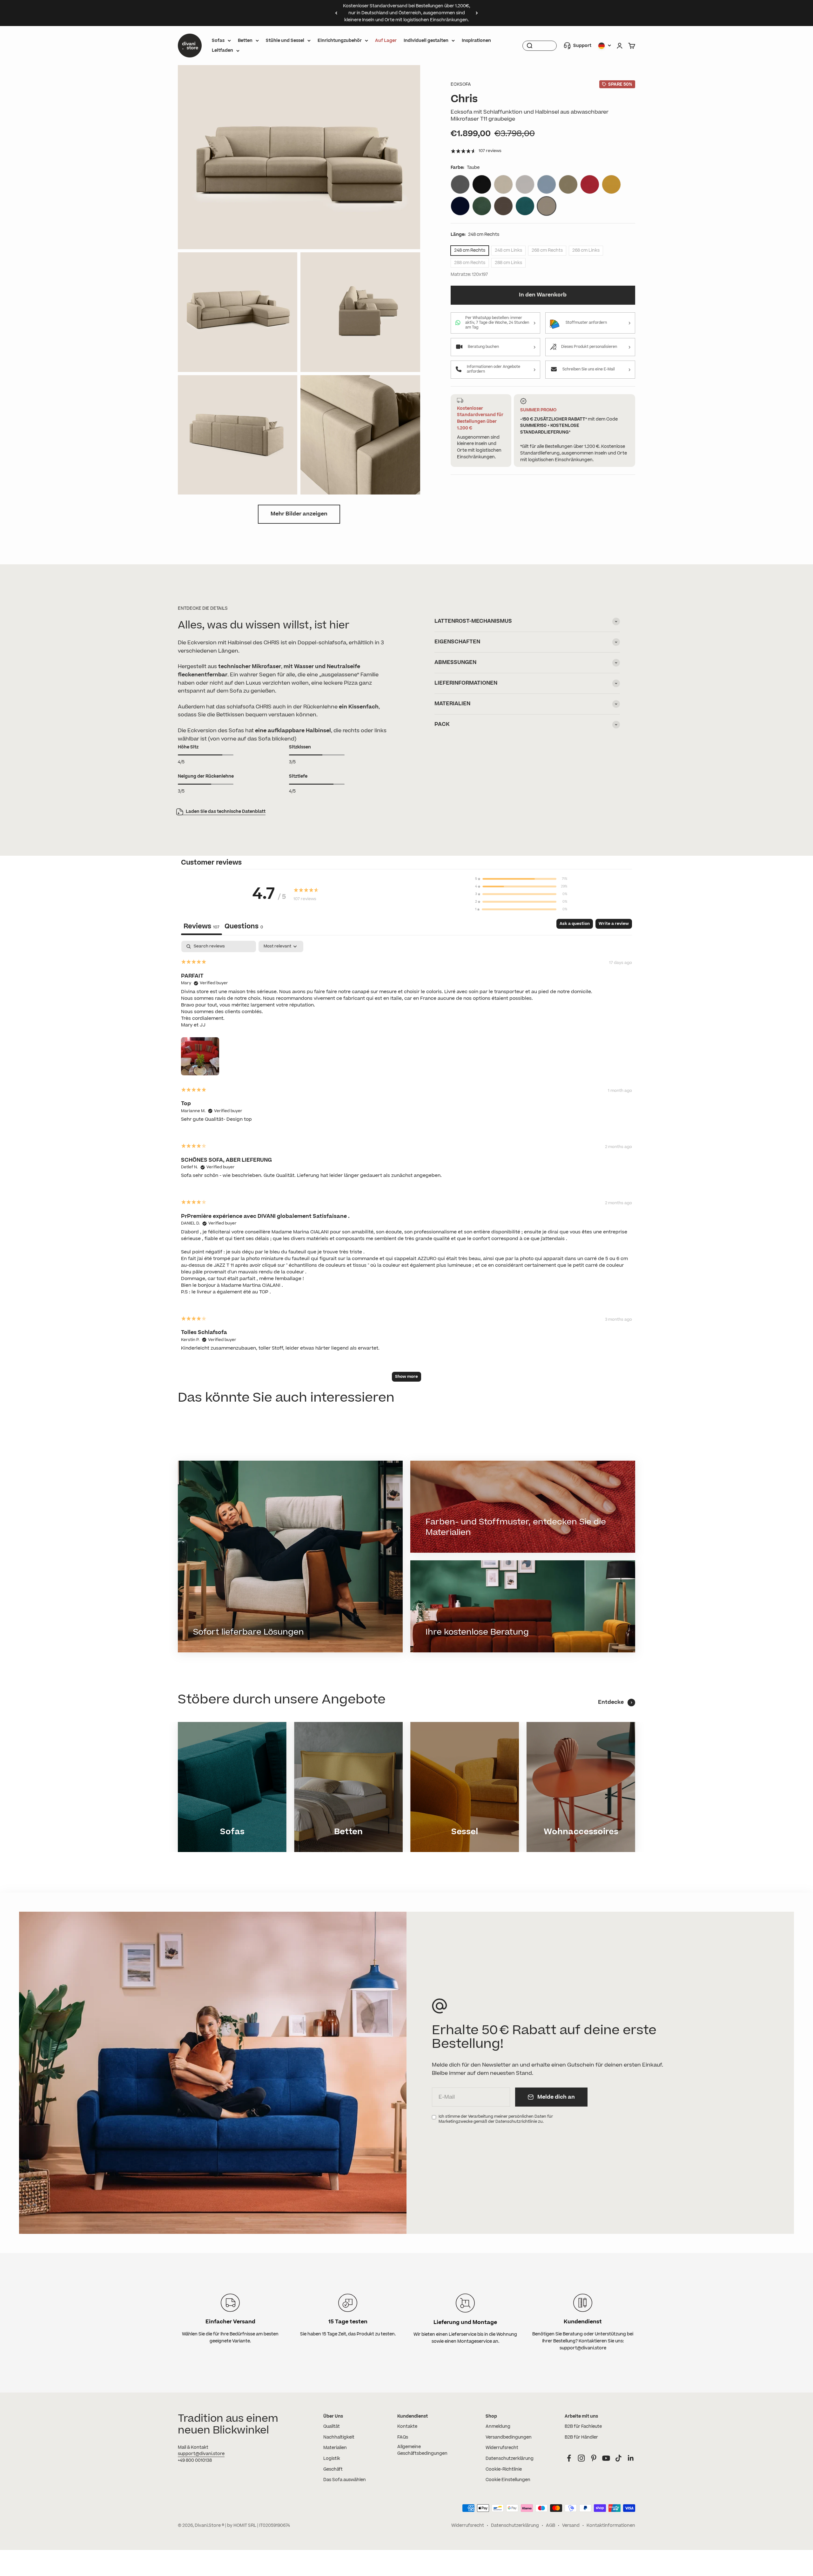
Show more (406, 1377)
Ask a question (575, 924)
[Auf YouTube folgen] (606, 2458)
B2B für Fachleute (583, 2427)
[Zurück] (336, 13)
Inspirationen (476, 41)
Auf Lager (386, 41)
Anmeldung (498, 2427)
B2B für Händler (581, 2437)
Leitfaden (222, 50)
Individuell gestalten (426, 41)
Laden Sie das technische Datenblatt (226, 812)
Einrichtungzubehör (340, 41)
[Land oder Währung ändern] (605, 46)
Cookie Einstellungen (508, 2480)
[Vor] (477, 13)
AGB (551, 2526)
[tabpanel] (406, 1164)
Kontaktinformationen (611, 2526)
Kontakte (407, 2427)
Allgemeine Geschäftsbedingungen (422, 2450)
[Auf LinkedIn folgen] (631, 2458)
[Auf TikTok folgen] (618, 2458)
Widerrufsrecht (502, 2448)
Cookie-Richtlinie (504, 2469)
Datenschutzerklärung (510, 2459)
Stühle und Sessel (285, 41)
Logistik (332, 2459)
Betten (245, 41)
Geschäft (333, 2469)
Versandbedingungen (509, 2437)
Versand (571, 2526)
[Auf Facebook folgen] (569, 2458)
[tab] (244, 927)
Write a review (614, 924)
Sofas (218, 41)
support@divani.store (201, 2454)
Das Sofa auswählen (345, 2480)
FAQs (403, 2437)
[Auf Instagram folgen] (581, 2458)
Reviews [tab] (202, 926)
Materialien (335, 2448)
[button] (200, 1055)
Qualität (332, 2427)
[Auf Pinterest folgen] (594, 2458)
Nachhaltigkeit (339, 2437)
